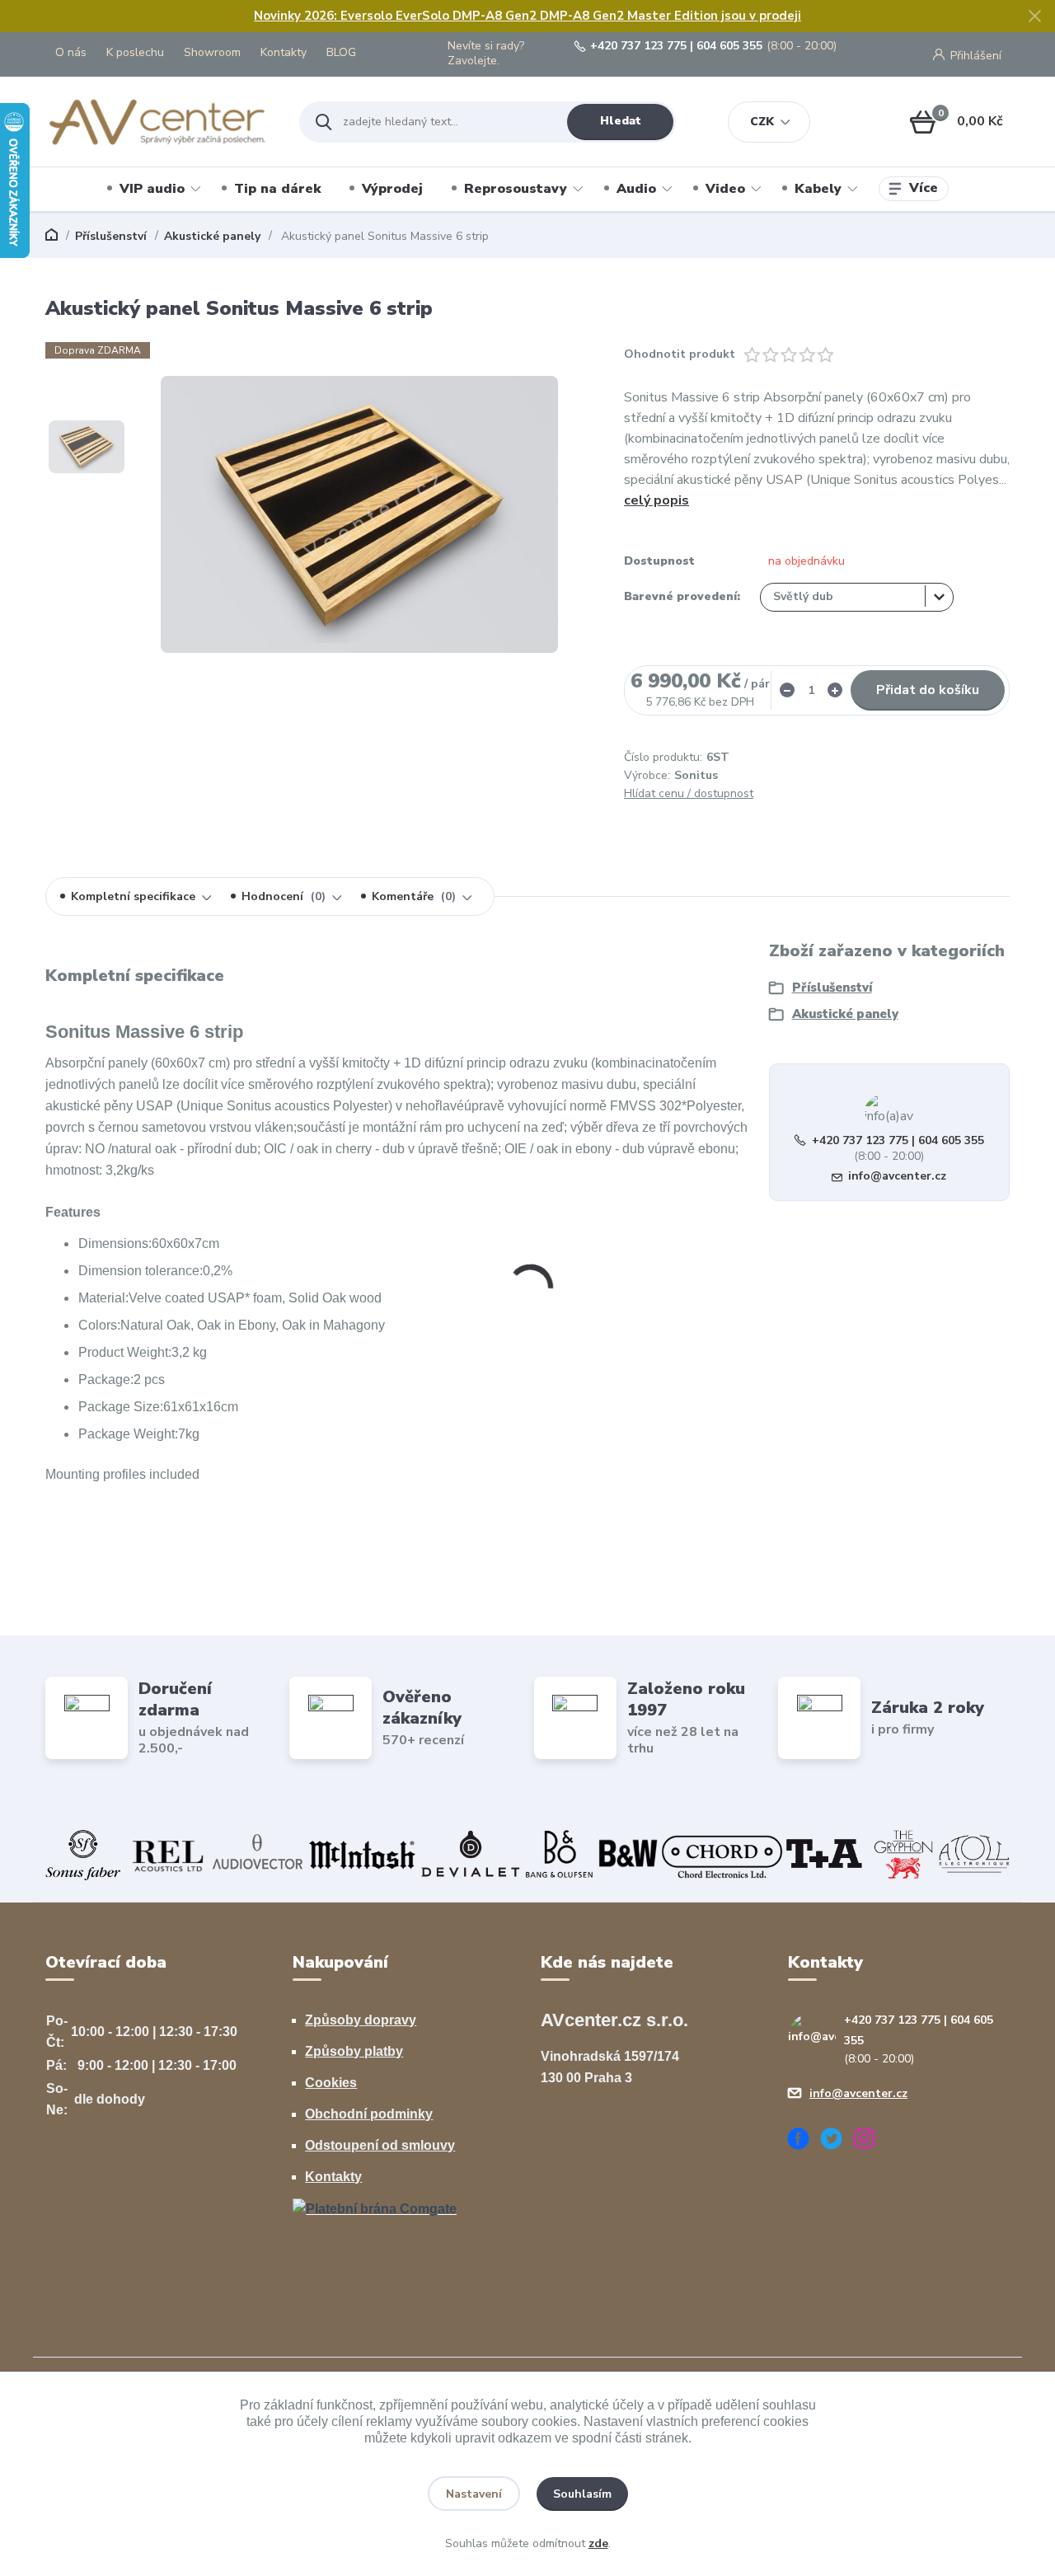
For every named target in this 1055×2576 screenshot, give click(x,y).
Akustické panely (212, 236)
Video (725, 189)
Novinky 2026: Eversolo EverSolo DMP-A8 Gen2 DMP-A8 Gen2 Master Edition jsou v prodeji (527, 16)
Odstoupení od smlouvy (380, 2145)
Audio (636, 189)
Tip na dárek (277, 189)
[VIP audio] (527, 1854)
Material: (103, 1298)
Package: (106, 1379)
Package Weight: (128, 1434)
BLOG (341, 52)
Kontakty (284, 52)
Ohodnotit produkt (680, 354)
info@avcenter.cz (897, 1176)
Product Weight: (125, 1352)
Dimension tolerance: (141, 1271)
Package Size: (121, 1407)
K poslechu (135, 52)
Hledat (621, 121)
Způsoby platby (354, 2051)
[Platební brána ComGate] (375, 2208)
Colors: (99, 1325)
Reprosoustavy (516, 189)
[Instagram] (870, 2141)
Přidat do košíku (928, 690)
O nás (71, 52)
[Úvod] (158, 122)
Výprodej (392, 189)
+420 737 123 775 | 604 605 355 (676, 46)
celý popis (656, 500)
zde (598, 2543)
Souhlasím (582, 2494)
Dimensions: (115, 1243)
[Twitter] (837, 2141)
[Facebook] (804, 2141)
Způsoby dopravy (361, 2020)
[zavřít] (1034, 16)
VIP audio (152, 189)
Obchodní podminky (369, 2114)
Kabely (818, 189)
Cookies (331, 2083)
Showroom (212, 52)
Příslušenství (111, 236)
